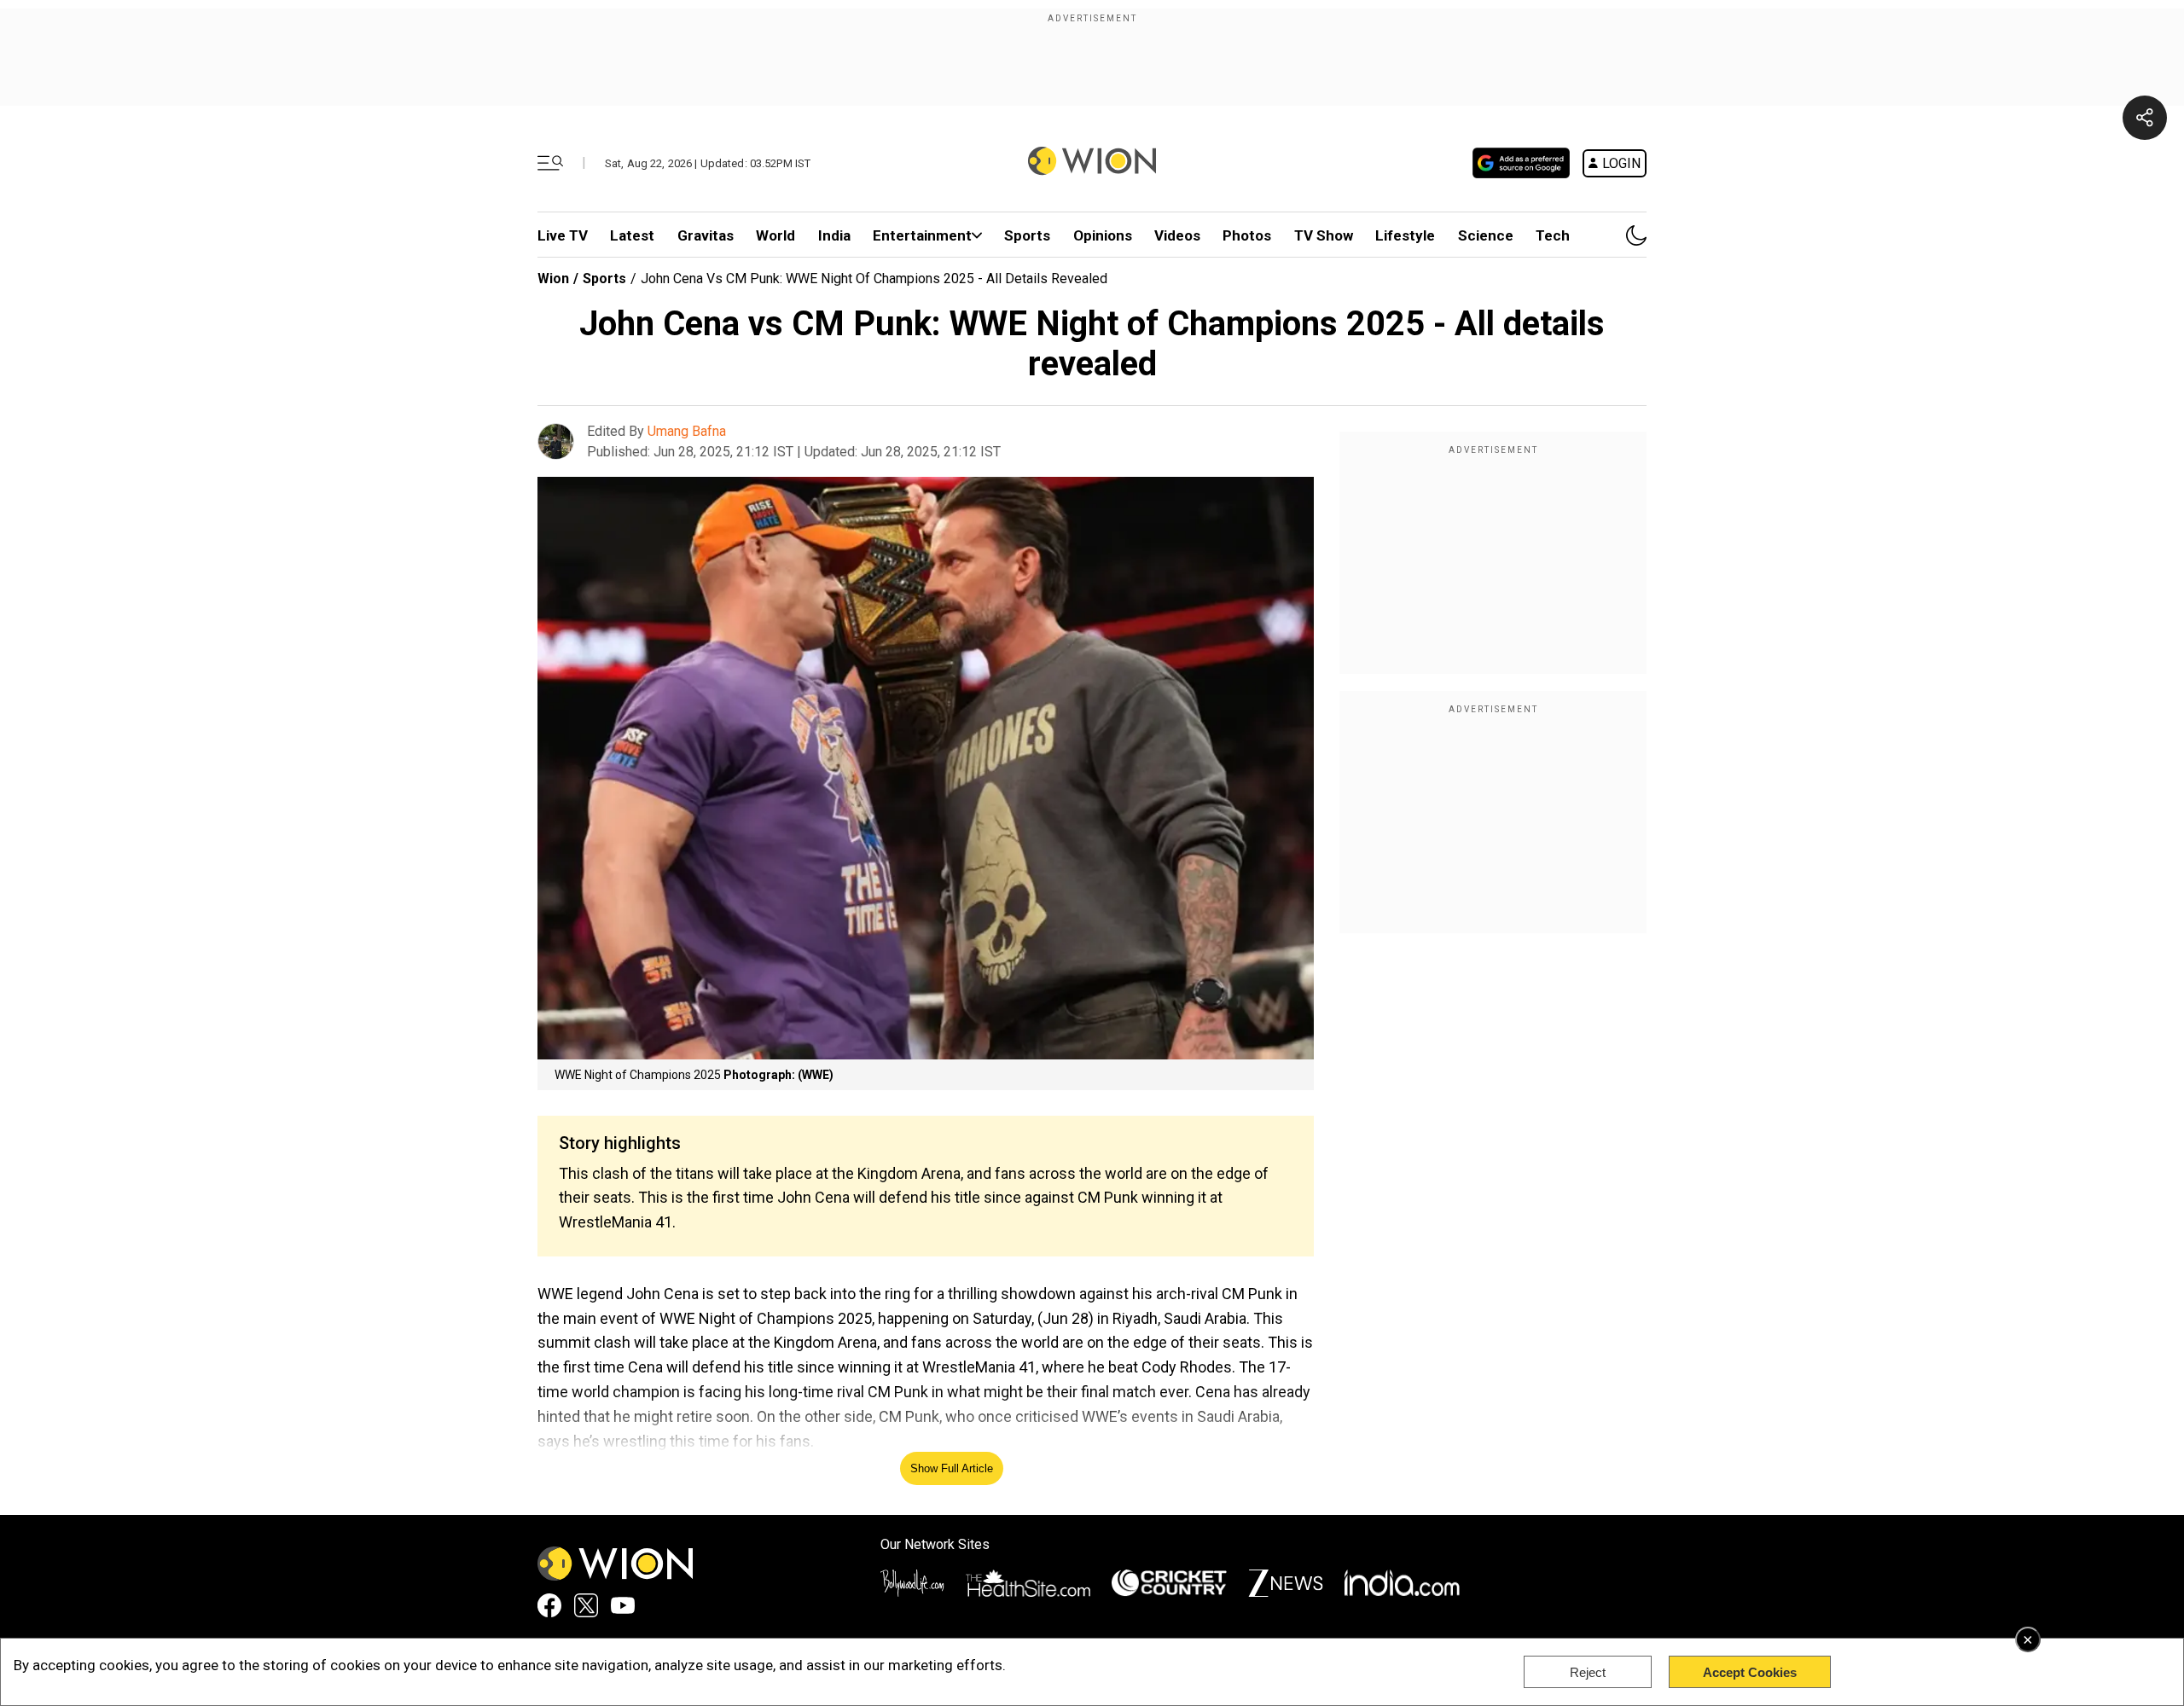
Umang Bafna (687, 431)
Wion (553, 279)
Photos (1247, 235)
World (775, 235)
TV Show (1324, 235)
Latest (632, 235)
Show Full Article (952, 1468)
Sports (1027, 235)
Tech (1553, 235)
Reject (1588, 1672)
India (834, 235)
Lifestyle (1405, 235)
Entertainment (922, 235)
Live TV (563, 235)
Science (1486, 235)
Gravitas (706, 235)
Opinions (1103, 235)
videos (1177, 235)
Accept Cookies (1750, 1672)
